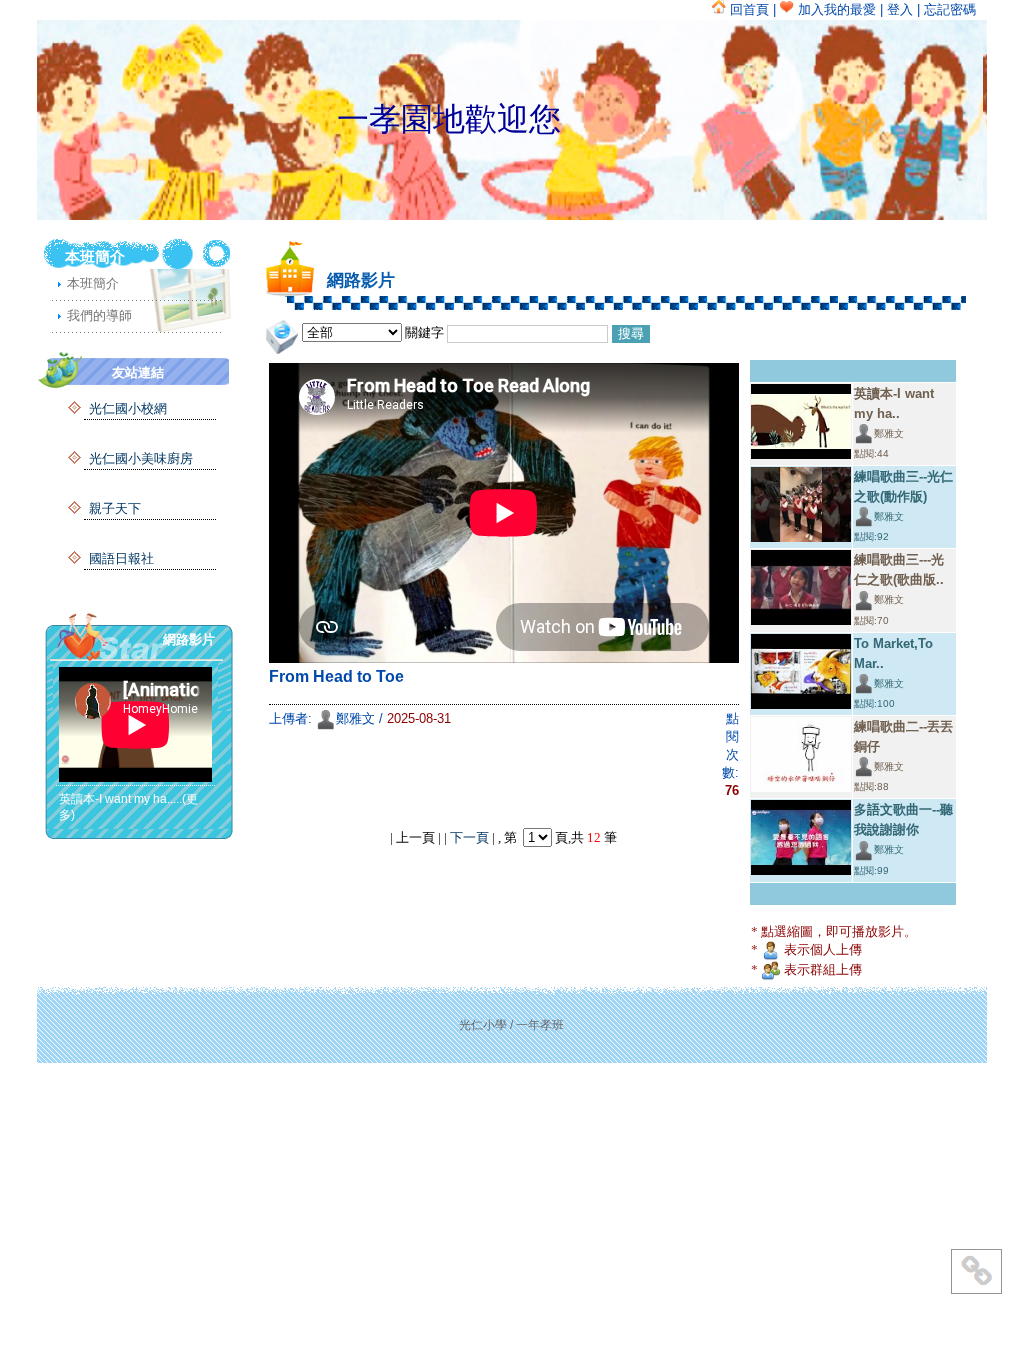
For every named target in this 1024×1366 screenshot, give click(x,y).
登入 (900, 9)
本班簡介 (93, 283)
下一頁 (469, 837)
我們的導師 (99, 315)
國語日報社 (121, 558)
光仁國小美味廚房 (141, 458)
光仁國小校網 (128, 408)
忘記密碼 (950, 9)
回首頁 (747, 9)
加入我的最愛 (835, 9)
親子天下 (115, 508)
